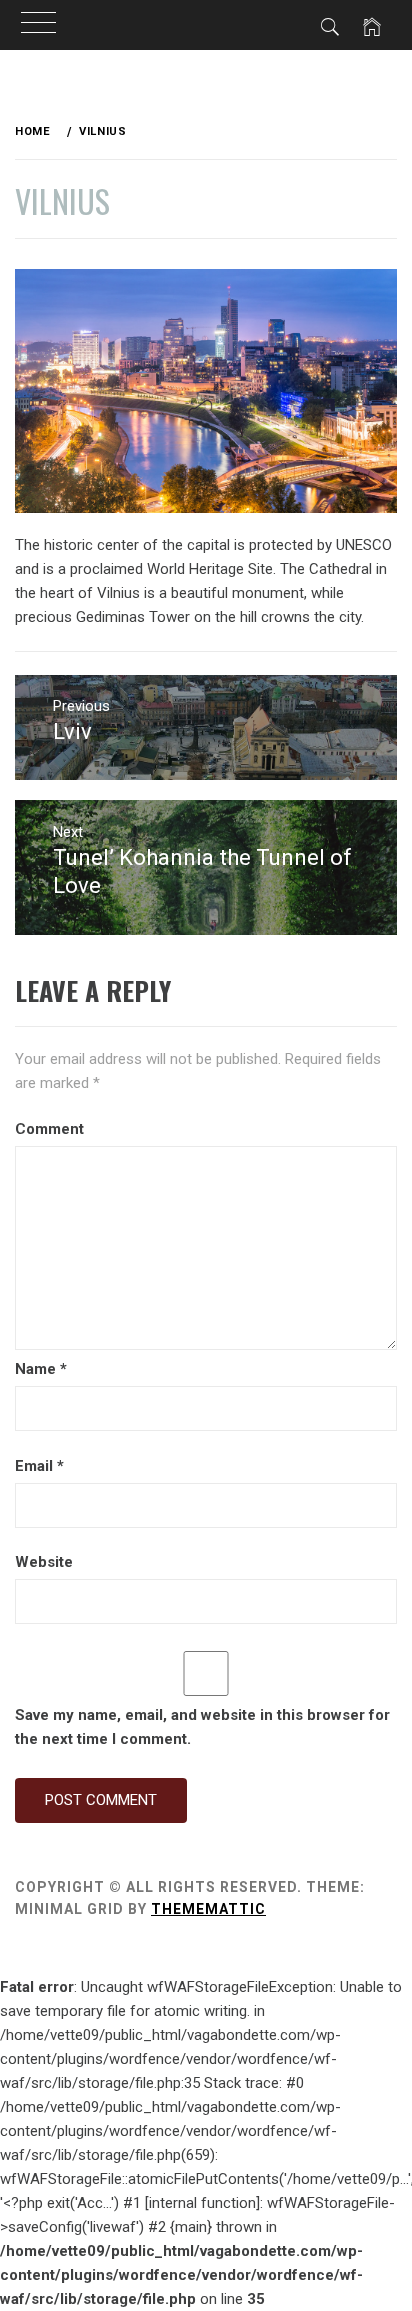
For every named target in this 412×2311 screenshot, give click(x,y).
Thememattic (208, 1909)
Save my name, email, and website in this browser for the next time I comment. (202, 1727)
